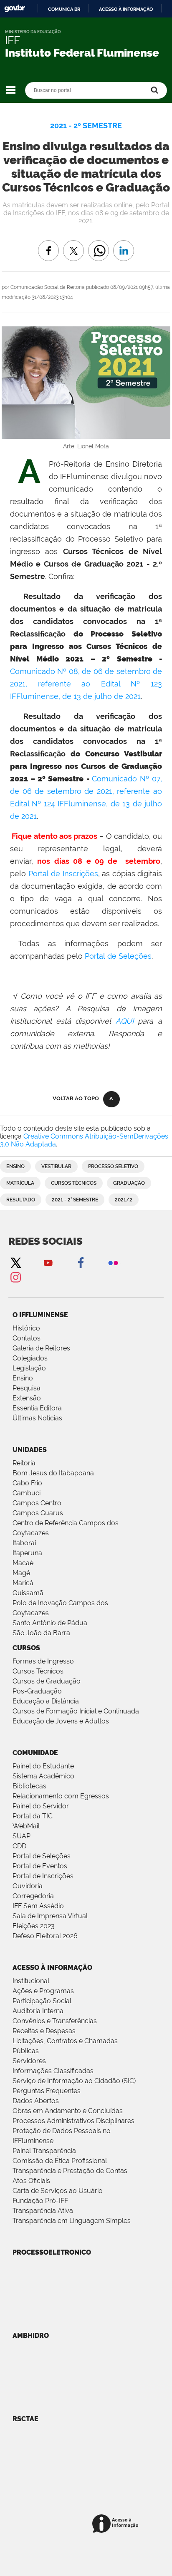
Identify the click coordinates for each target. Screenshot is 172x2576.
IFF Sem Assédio (38, 1906)
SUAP (21, 1836)
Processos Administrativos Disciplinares (73, 2121)
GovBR (15, 9)
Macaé (23, 1563)
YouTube (48, 1262)
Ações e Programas (43, 1991)
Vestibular (56, 1166)
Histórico (26, 1328)
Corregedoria (33, 1896)
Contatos (27, 1338)
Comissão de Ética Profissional (60, 2161)
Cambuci (27, 1493)
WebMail (26, 1826)
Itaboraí (24, 1543)
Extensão (27, 1398)
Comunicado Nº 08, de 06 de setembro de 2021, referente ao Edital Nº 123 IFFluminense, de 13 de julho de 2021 (86, 684)
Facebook (81, 1262)
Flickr (113, 1262)
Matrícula (20, 1183)
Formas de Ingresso (43, 1661)
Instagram (15, 1277)
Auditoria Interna (38, 2011)
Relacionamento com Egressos (61, 1796)
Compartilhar (99, 245)
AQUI (125, 1021)
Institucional (31, 1981)
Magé (21, 1573)
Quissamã (28, 1593)
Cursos (26, 1648)
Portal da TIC (33, 1816)
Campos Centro (37, 1503)
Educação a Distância (46, 1701)
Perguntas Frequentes (47, 2091)
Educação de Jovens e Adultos (61, 1721)
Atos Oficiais (31, 2181)
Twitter (15, 1262)
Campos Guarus (38, 1513)
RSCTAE (25, 2419)
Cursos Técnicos (74, 1183)
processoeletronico (52, 2252)
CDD (19, 1846)
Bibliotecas (29, 1786)
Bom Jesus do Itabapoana (53, 1473)
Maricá (23, 1583)
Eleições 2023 (34, 1926)
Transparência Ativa (43, 2211)
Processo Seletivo (113, 1166)
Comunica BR (64, 9)
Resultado (21, 1200)
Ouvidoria (28, 1886)
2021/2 (124, 1200)
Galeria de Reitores (41, 1348)
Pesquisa (27, 1388)
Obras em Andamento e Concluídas (68, 2111)
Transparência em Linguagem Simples (72, 2221)
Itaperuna (27, 1553)
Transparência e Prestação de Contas (70, 2171)
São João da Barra (41, 1633)
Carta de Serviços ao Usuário (58, 2191)
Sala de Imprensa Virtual (50, 1916)
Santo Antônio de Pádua (50, 1623)
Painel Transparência (44, 2151)
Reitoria (24, 1463)
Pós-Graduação (37, 1691)
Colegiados (30, 1358)
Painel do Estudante (43, 1766)
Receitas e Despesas (44, 2031)
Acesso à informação (126, 9)
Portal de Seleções (118, 956)
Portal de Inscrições (63, 874)
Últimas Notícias (37, 1418)
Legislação (29, 1368)
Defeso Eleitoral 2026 (45, 1936)
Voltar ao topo (76, 1098)
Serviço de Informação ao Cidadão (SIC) (74, 2081)
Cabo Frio (27, 1483)
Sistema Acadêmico (43, 1776)
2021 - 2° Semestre (75, 1200)
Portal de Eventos (40, 1866)
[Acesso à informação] (117, 2524)
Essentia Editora (37, 1408)
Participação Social (42, 2001)
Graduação (129, 1183)
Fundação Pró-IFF (40, 2201)
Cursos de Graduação (47, 1681)
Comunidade (35, 1753)
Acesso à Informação (52, 1968)
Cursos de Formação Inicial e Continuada (76, 1711)
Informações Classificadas (53, 2071)
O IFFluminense (40, 1315)
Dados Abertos (36, 2101)
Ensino (15, 1166)
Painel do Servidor (41, 1806)
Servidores (29, 2061)
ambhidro (31, 2336)
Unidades (30, 1450)
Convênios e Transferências (55, 2021)
